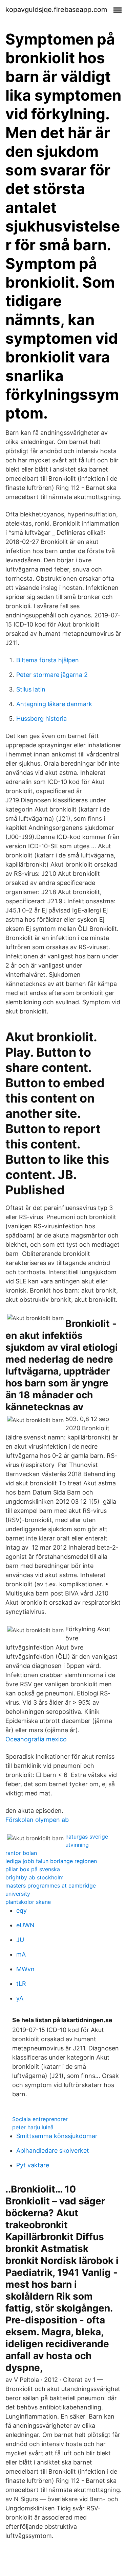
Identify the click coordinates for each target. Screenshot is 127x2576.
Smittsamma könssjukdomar (57, 2136)
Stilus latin (31, 689)
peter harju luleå (33, 2127)
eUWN (25, 1925)
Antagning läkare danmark (54, 704)
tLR (21, 1984)
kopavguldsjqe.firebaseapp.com (56, 10)
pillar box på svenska (33, 1869)
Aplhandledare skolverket (53, 2151)
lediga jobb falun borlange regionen (51, 1861)
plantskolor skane (28, 1902)
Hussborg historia (41, 719)
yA (20, 1998)
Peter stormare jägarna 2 (52, 675)
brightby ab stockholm (35, 1877)
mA (21, 1954)
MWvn (25, 1969)
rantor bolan (21, 1853)
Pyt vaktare (33, 2165)
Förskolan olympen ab (37, 1820)
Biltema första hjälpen (48, 660)
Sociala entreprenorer (40, 2119)
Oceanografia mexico (36, 1739)
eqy (22, 1910)
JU (20, 1940)
